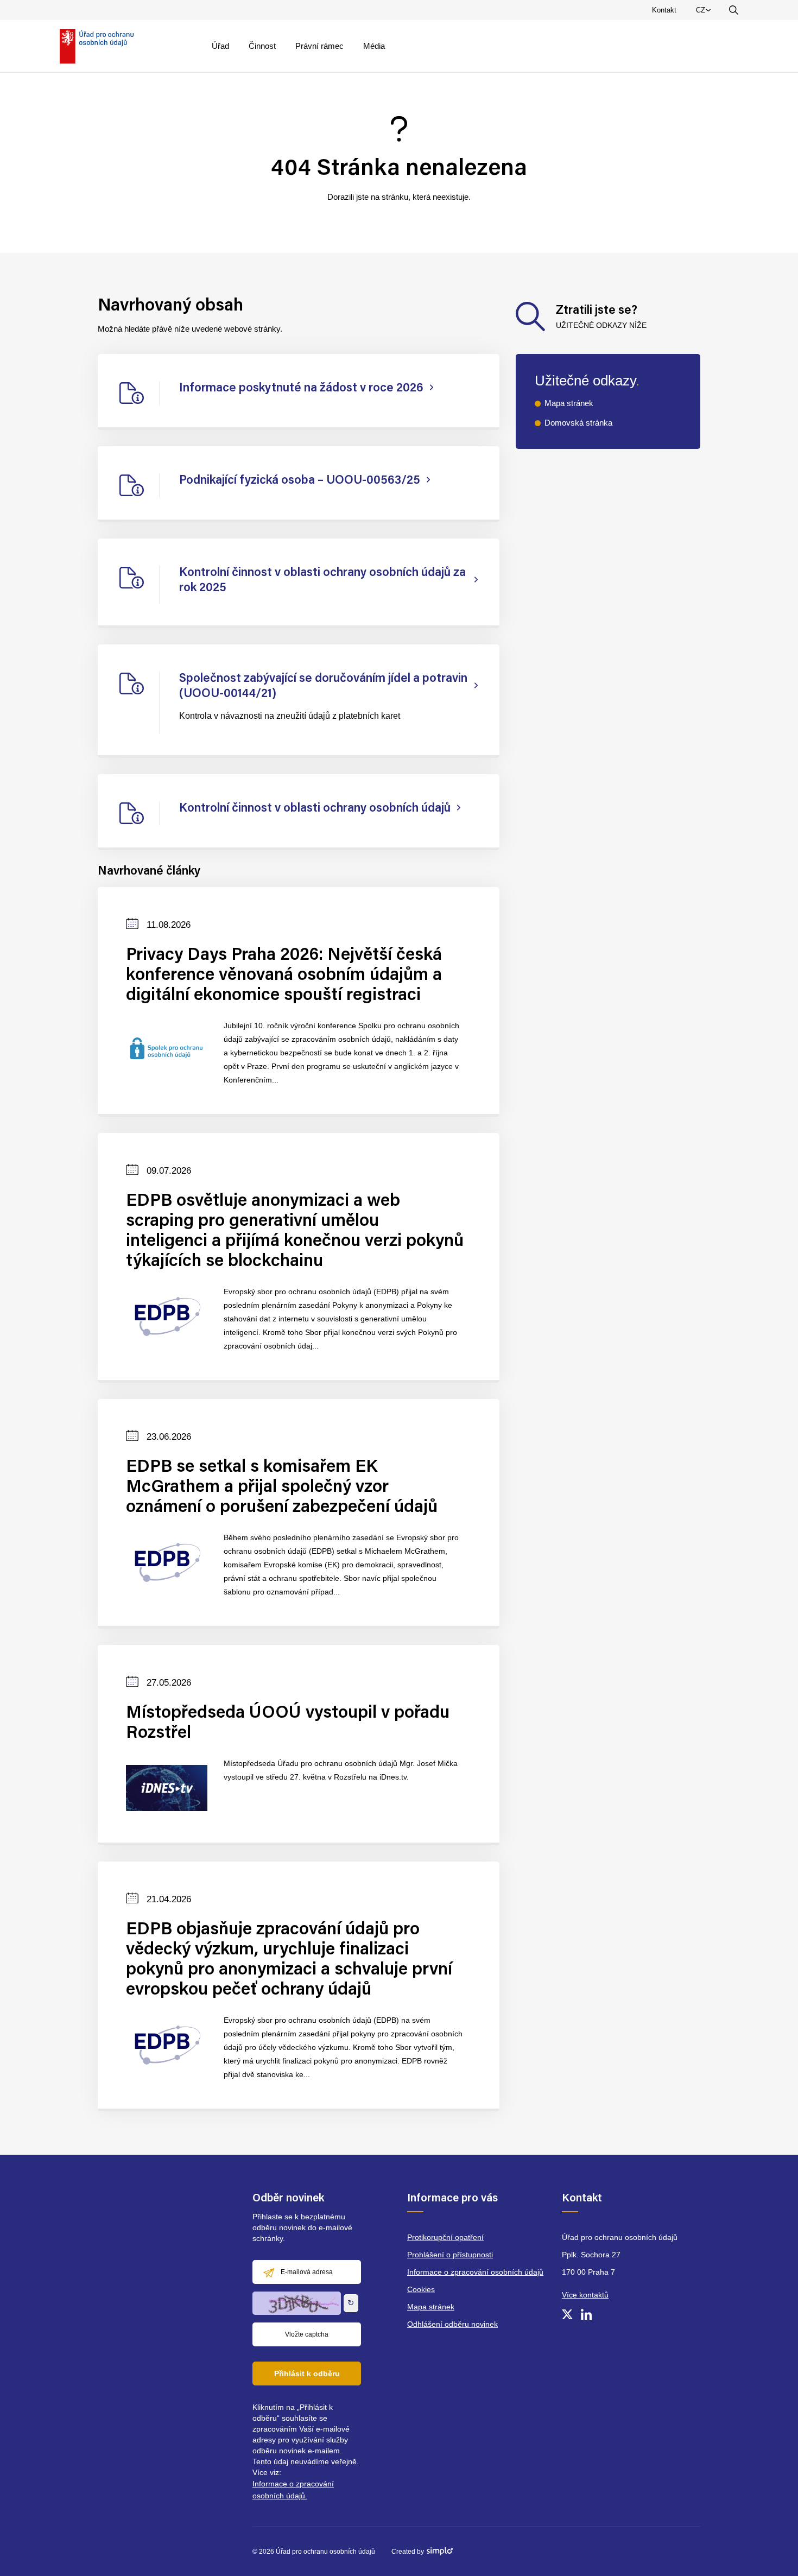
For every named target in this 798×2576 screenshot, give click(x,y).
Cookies (421, 2289)
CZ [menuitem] (705, 12)
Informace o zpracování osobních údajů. (293, 2490)
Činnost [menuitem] (262, 46)
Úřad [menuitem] (220, 46)
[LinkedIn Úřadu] (586, 2314)
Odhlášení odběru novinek (452, 2324)
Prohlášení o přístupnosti (450, 2255)
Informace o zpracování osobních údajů (475, 2272)
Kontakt (664, 10)
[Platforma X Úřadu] (567, 2314)
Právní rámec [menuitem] (319, 46)
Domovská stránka (578, 423)
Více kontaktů (585, 2295)
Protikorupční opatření (445, 2237)
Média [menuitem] (374, 46)
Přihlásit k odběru (307, 2374)
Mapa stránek (569, 403)
